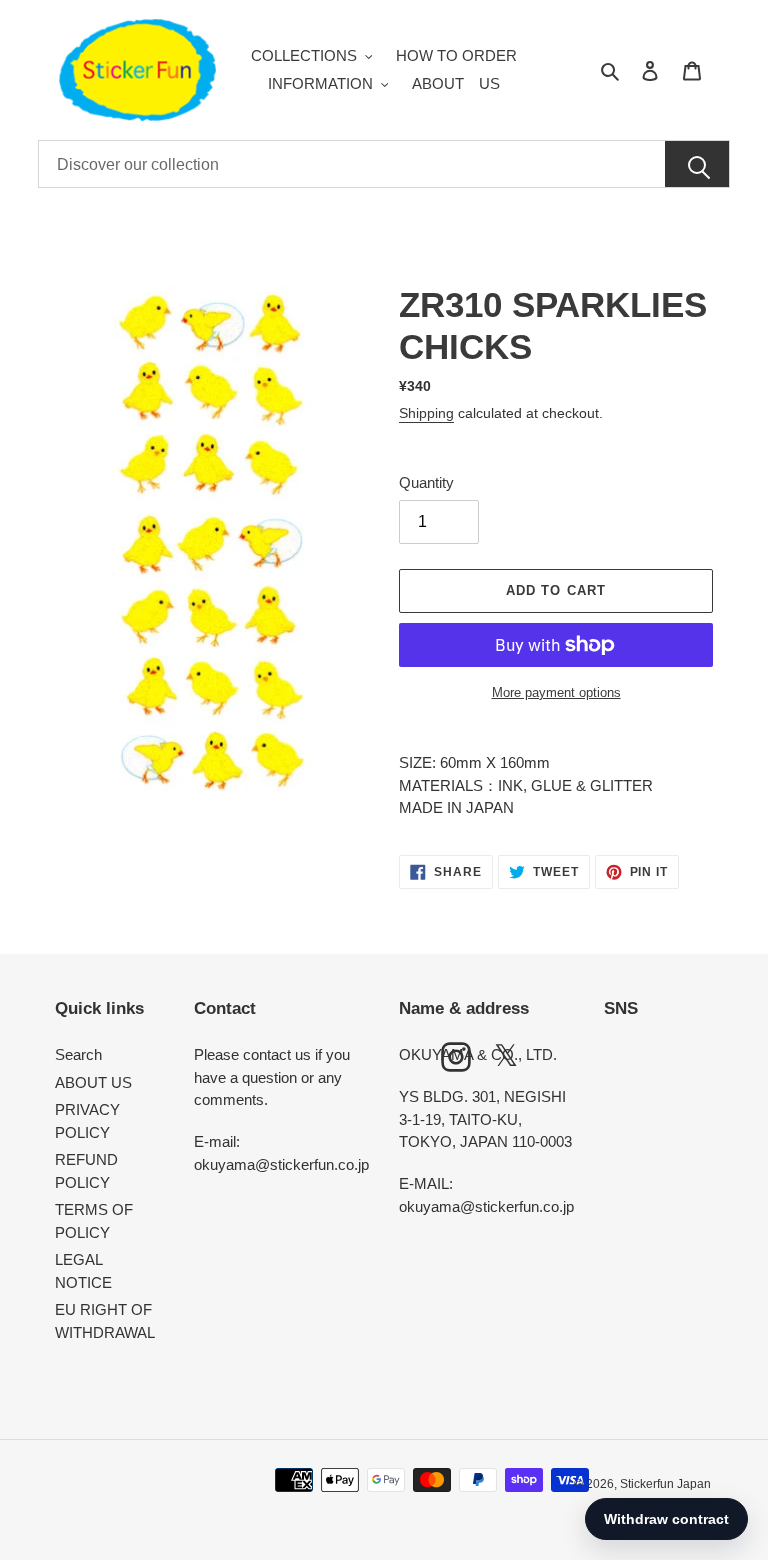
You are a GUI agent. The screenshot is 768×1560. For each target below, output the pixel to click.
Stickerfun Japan (665, 1484)
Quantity (426, 482)
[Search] (697, 165)
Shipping (426, 413)
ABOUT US (93, 1082)
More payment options (556, 692)
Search (78, 1054)
